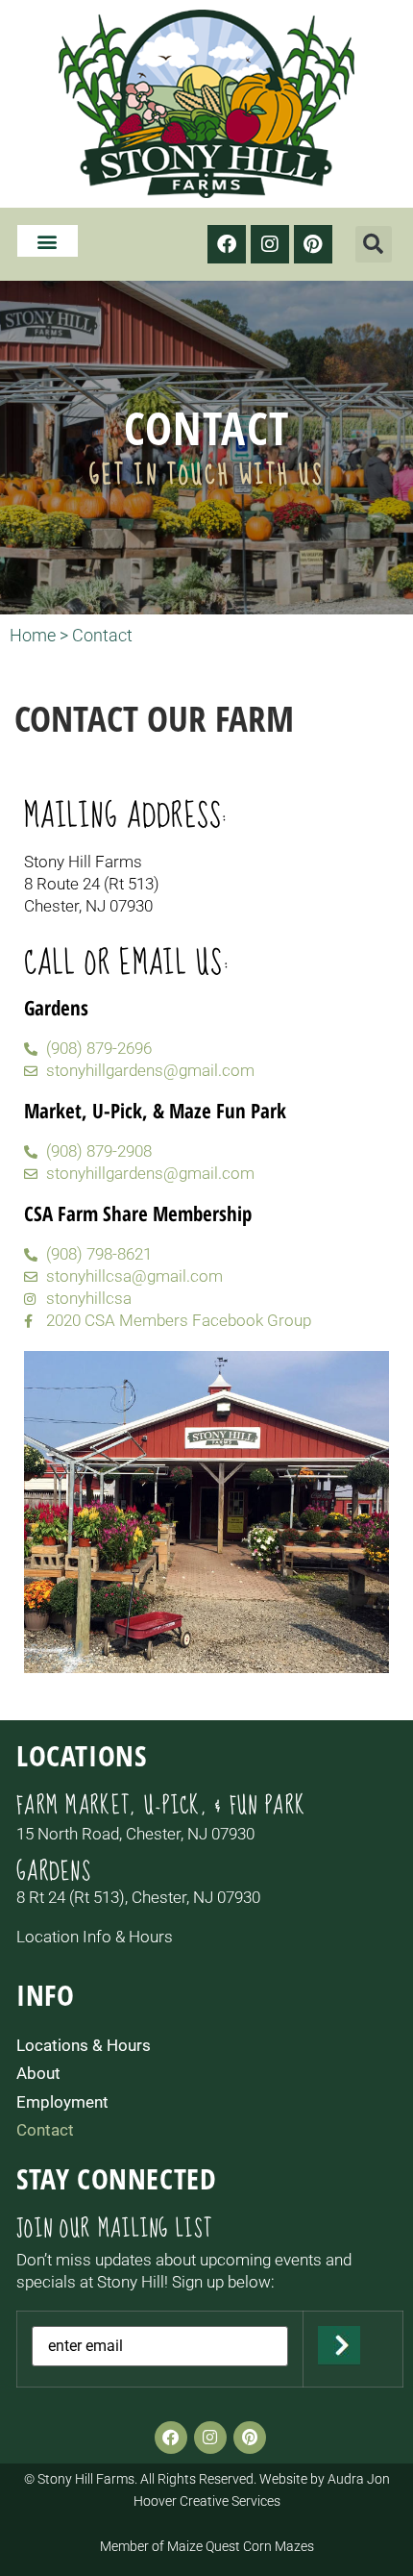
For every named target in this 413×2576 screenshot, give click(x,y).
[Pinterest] (313, 244)
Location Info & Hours (95, 1937)
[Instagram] (270, 244)
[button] (48, 241)
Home (33, 635)
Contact (45, 2130)
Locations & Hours (84, 2045)
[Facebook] (227, 244)
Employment (62, 2102)
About (38, 2073)
